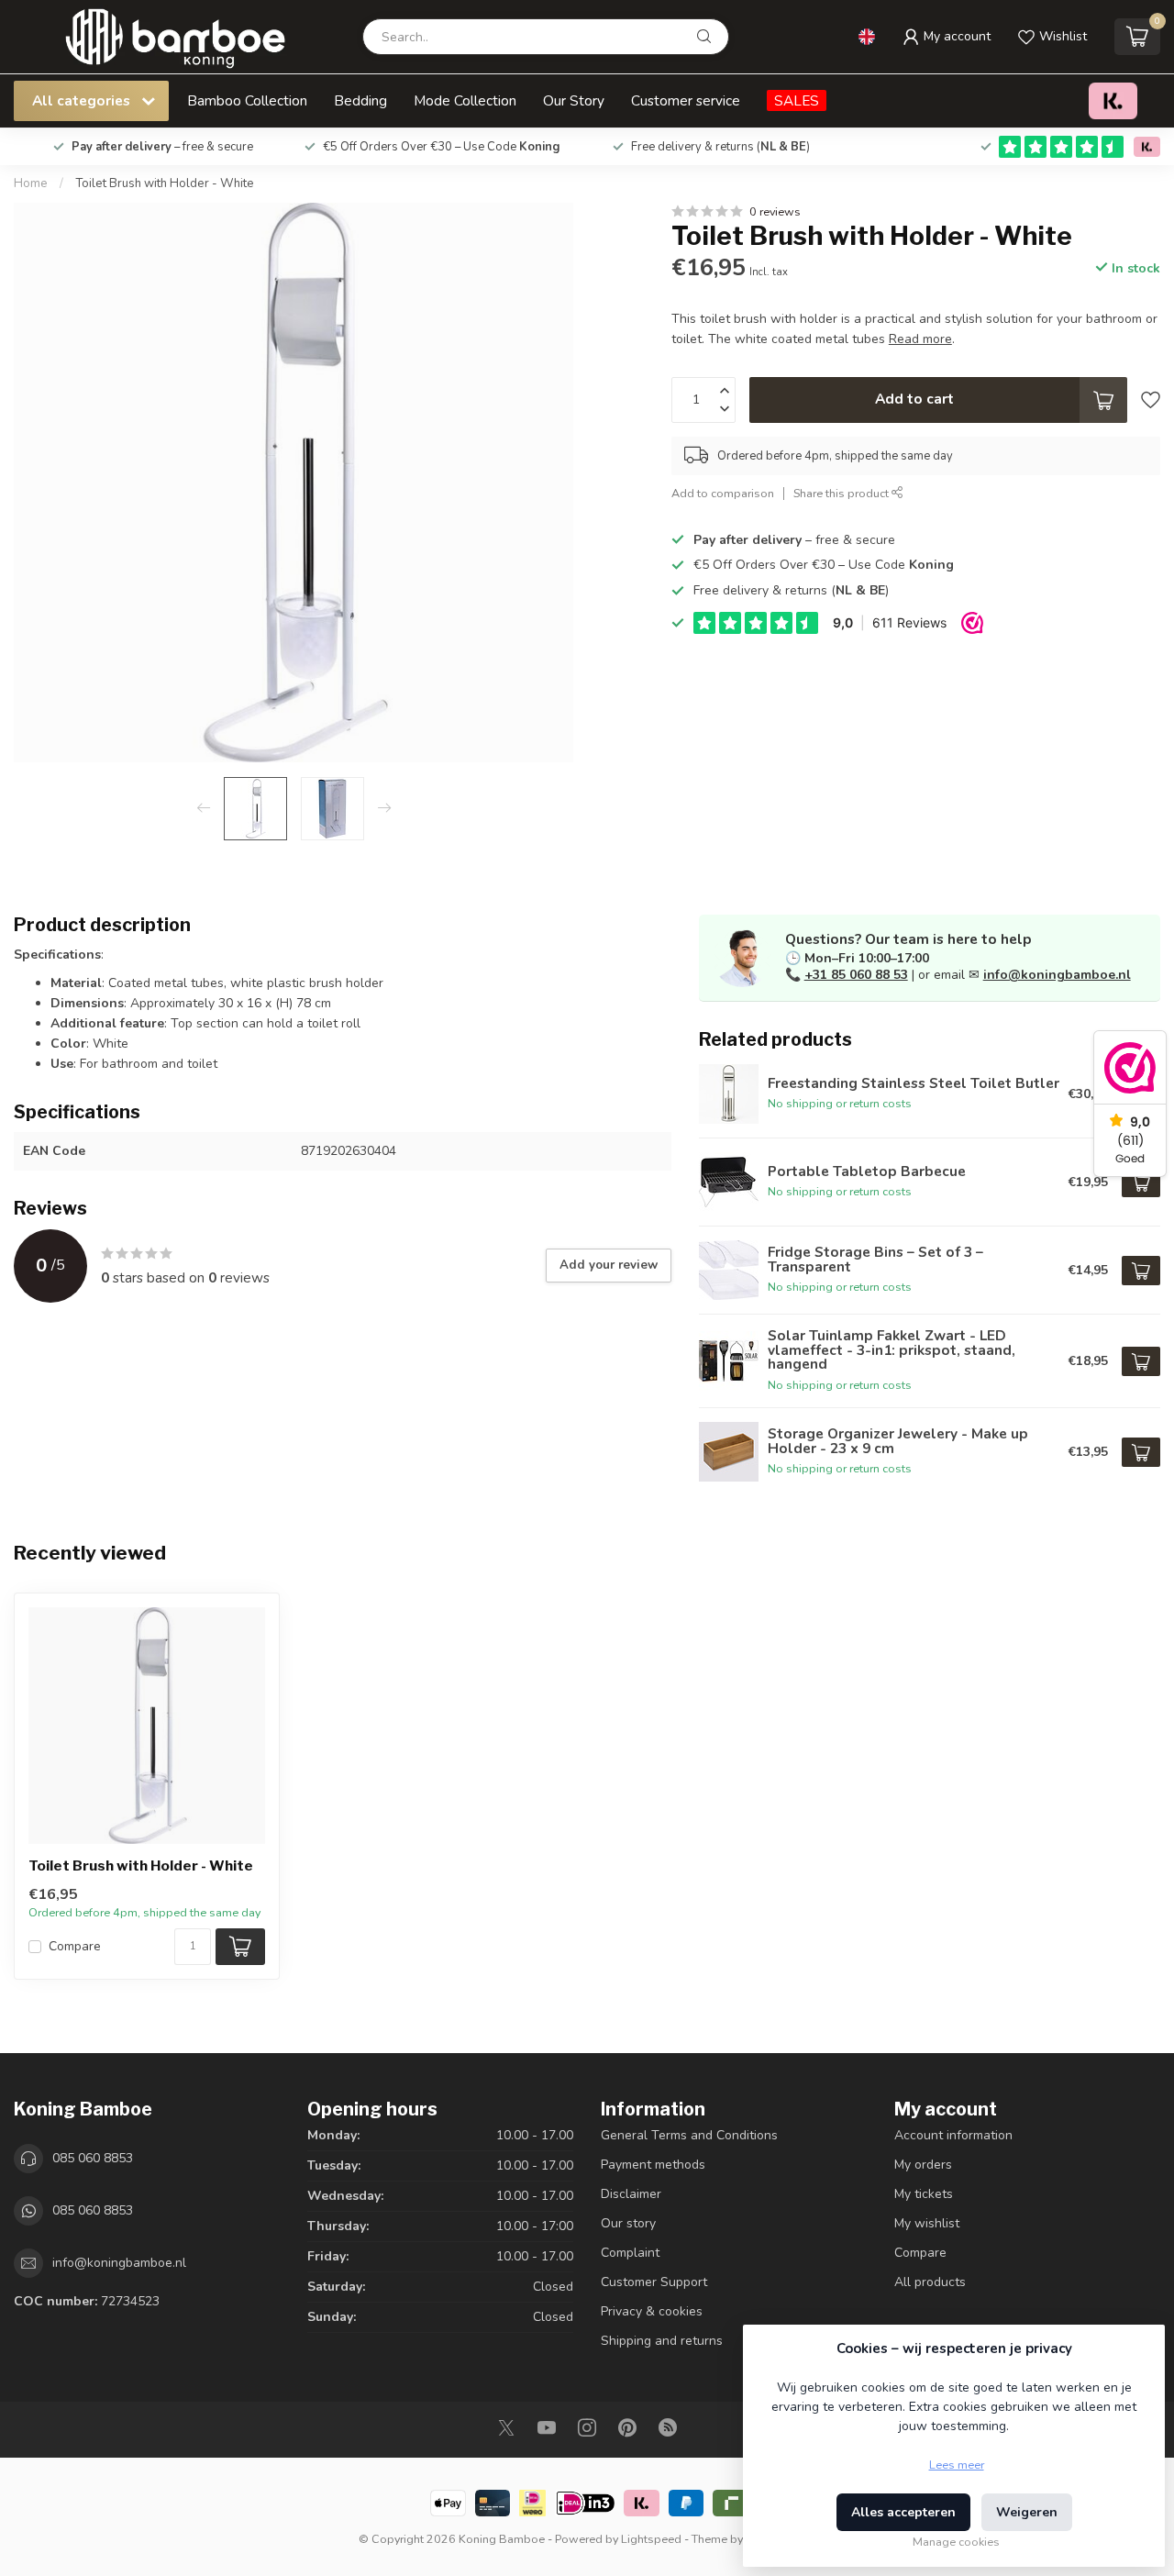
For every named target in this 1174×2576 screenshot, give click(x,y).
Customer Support (654, 2282)
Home (31, 183)
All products (930, 2282)
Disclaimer (631, 2194)
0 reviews (775, 211)
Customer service (686, 100)
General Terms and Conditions (689, 2135)
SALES (797, 100)
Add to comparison (723, 493)
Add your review (609, 1265)
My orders (923, 2165)
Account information (953, 2135)
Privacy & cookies (652, 2311)
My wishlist (927, 2223)
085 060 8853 (93, 2158)
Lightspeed (651, 2539)
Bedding (360, 100)
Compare (75, 1946)
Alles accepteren (903, 2512)
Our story (628, 2223)
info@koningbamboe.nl (1057, 975)
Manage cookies (956, 2542)
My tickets (924, 2194)
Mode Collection (465, 100)
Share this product (842, 493)
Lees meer (957, 2465)
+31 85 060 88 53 (856, 975)
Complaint (630, 2253)
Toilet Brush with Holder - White (165, 183)
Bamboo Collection (247, 100)
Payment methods (653, 2165)
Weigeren (1027, 2512)
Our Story (574, 100)
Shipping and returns (662, 2341)
